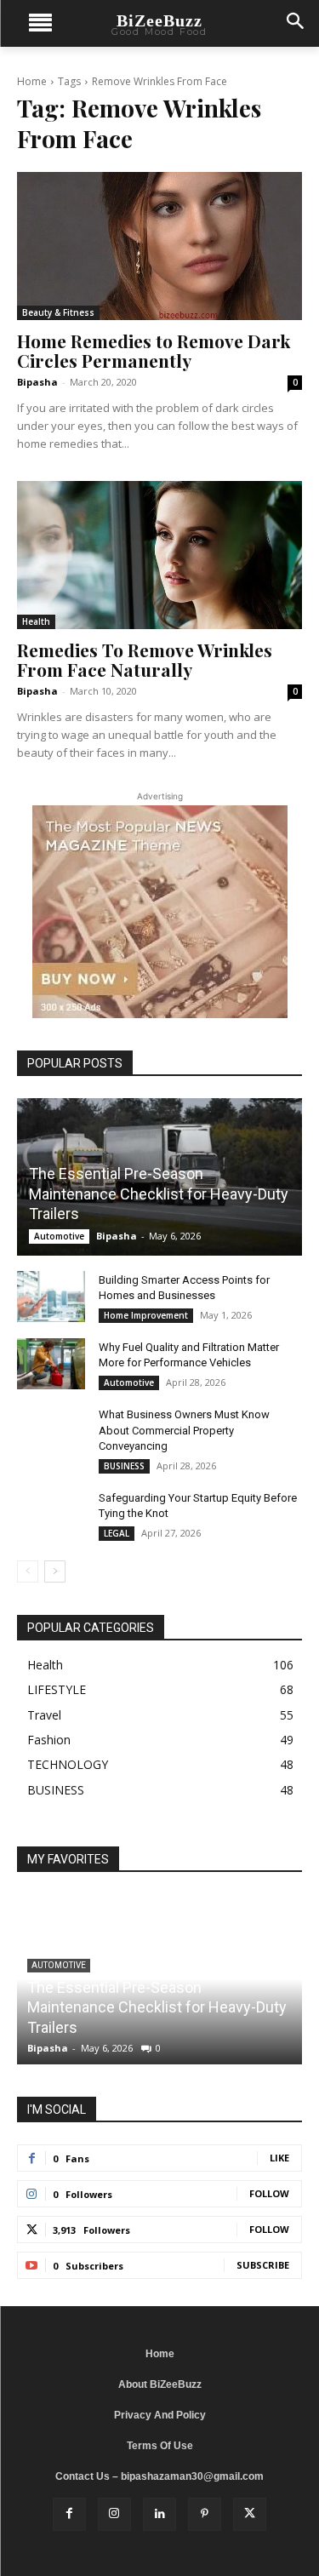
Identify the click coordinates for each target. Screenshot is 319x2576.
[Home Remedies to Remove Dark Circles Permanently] (159, 246)
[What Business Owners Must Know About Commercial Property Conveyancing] (51, 1431)
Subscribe (263, 2265)
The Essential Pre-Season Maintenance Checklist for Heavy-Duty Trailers (159, 1194)
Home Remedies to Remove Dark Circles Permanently (154, 350)
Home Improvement (146, 1315)
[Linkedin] (159, 2514)
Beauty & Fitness (58, 312)
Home (32, 81)
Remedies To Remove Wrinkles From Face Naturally (145, 659)
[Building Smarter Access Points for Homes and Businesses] (51, 1297)
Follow (269, 2193)
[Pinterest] (205, 2514)
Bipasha (37, 382)
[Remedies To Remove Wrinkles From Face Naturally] (159, 555)
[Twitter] (250, 2514)
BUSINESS (124, 1466)
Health (36, 621)
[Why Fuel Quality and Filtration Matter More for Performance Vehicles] (51, 1364)
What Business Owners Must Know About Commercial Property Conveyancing (184, 1430)
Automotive (59, 1236)
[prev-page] (28, 1571)
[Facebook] (69, 2514)
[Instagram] (114, 2514)
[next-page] (55, 1571)
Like (279, 2158)
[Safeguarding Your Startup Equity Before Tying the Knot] (51, 1514)
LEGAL (117, 1533)
